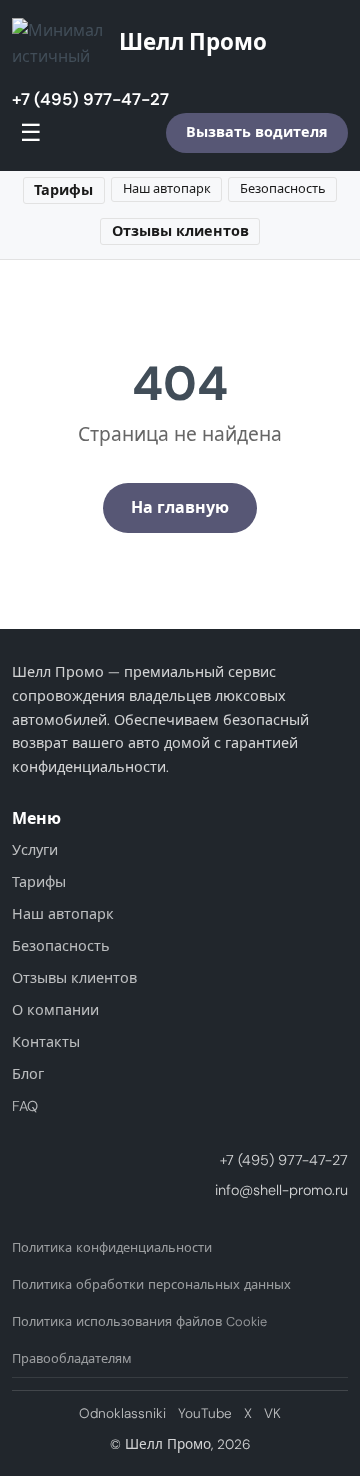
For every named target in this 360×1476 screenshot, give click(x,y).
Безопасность (283, 188)
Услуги (35, 850)
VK (272, 1413)
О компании (55, 1010)
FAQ (25, 1106)
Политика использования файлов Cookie (139, 1321)
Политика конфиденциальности (112, 1247)
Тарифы (63, 190)
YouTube (205, 1413)
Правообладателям (72, 1358)
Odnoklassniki (122, 1413)
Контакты (46, 1042)
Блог (28, 1074)
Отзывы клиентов (180, 231)
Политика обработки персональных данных (151, 1284)
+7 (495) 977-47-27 (90, 99)
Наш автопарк (167, 188)
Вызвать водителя (257, 132)
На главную (180, 507)
